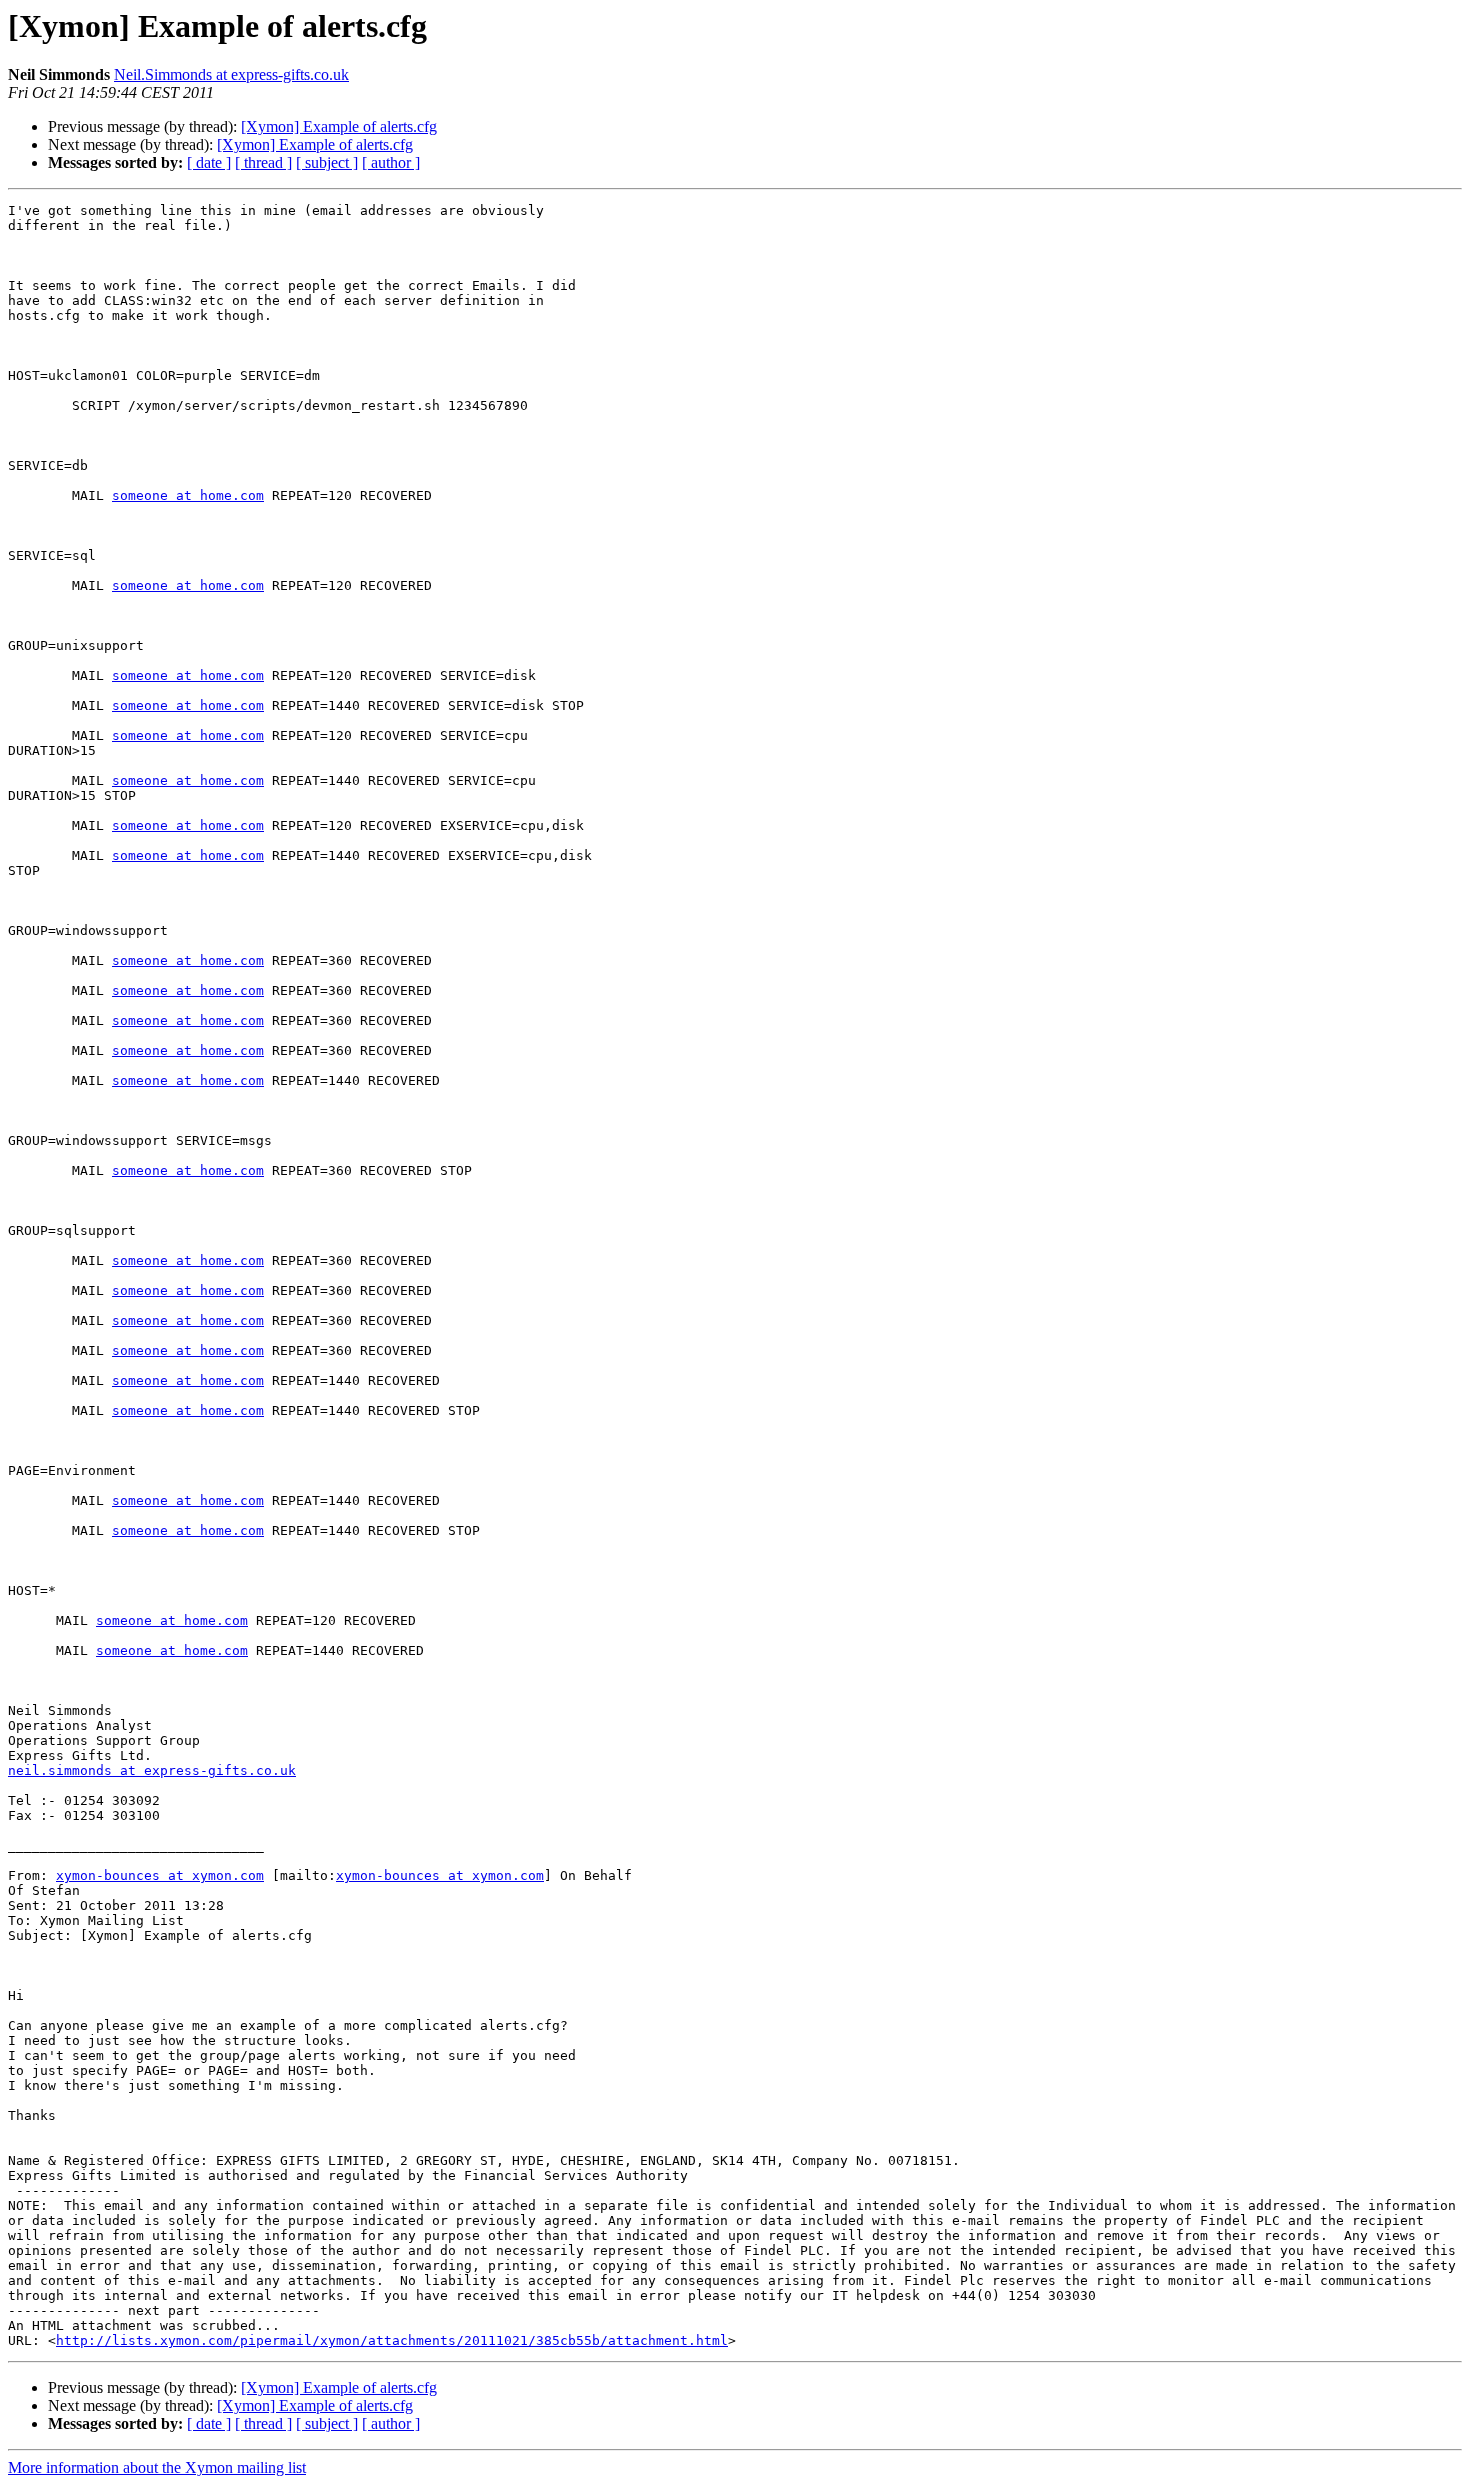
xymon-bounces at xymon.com (160, 1875)
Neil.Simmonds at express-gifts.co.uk (231, 74)
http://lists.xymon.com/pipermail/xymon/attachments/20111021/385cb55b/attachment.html (392, 2340)
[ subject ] (327, 162)
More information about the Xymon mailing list (157, 2467)
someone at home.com (188, 495)
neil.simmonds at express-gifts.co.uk (152, 1770)
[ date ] (209, 162)
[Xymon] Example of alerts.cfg (339, 126)
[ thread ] (263, 162)
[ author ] (391, 162)
